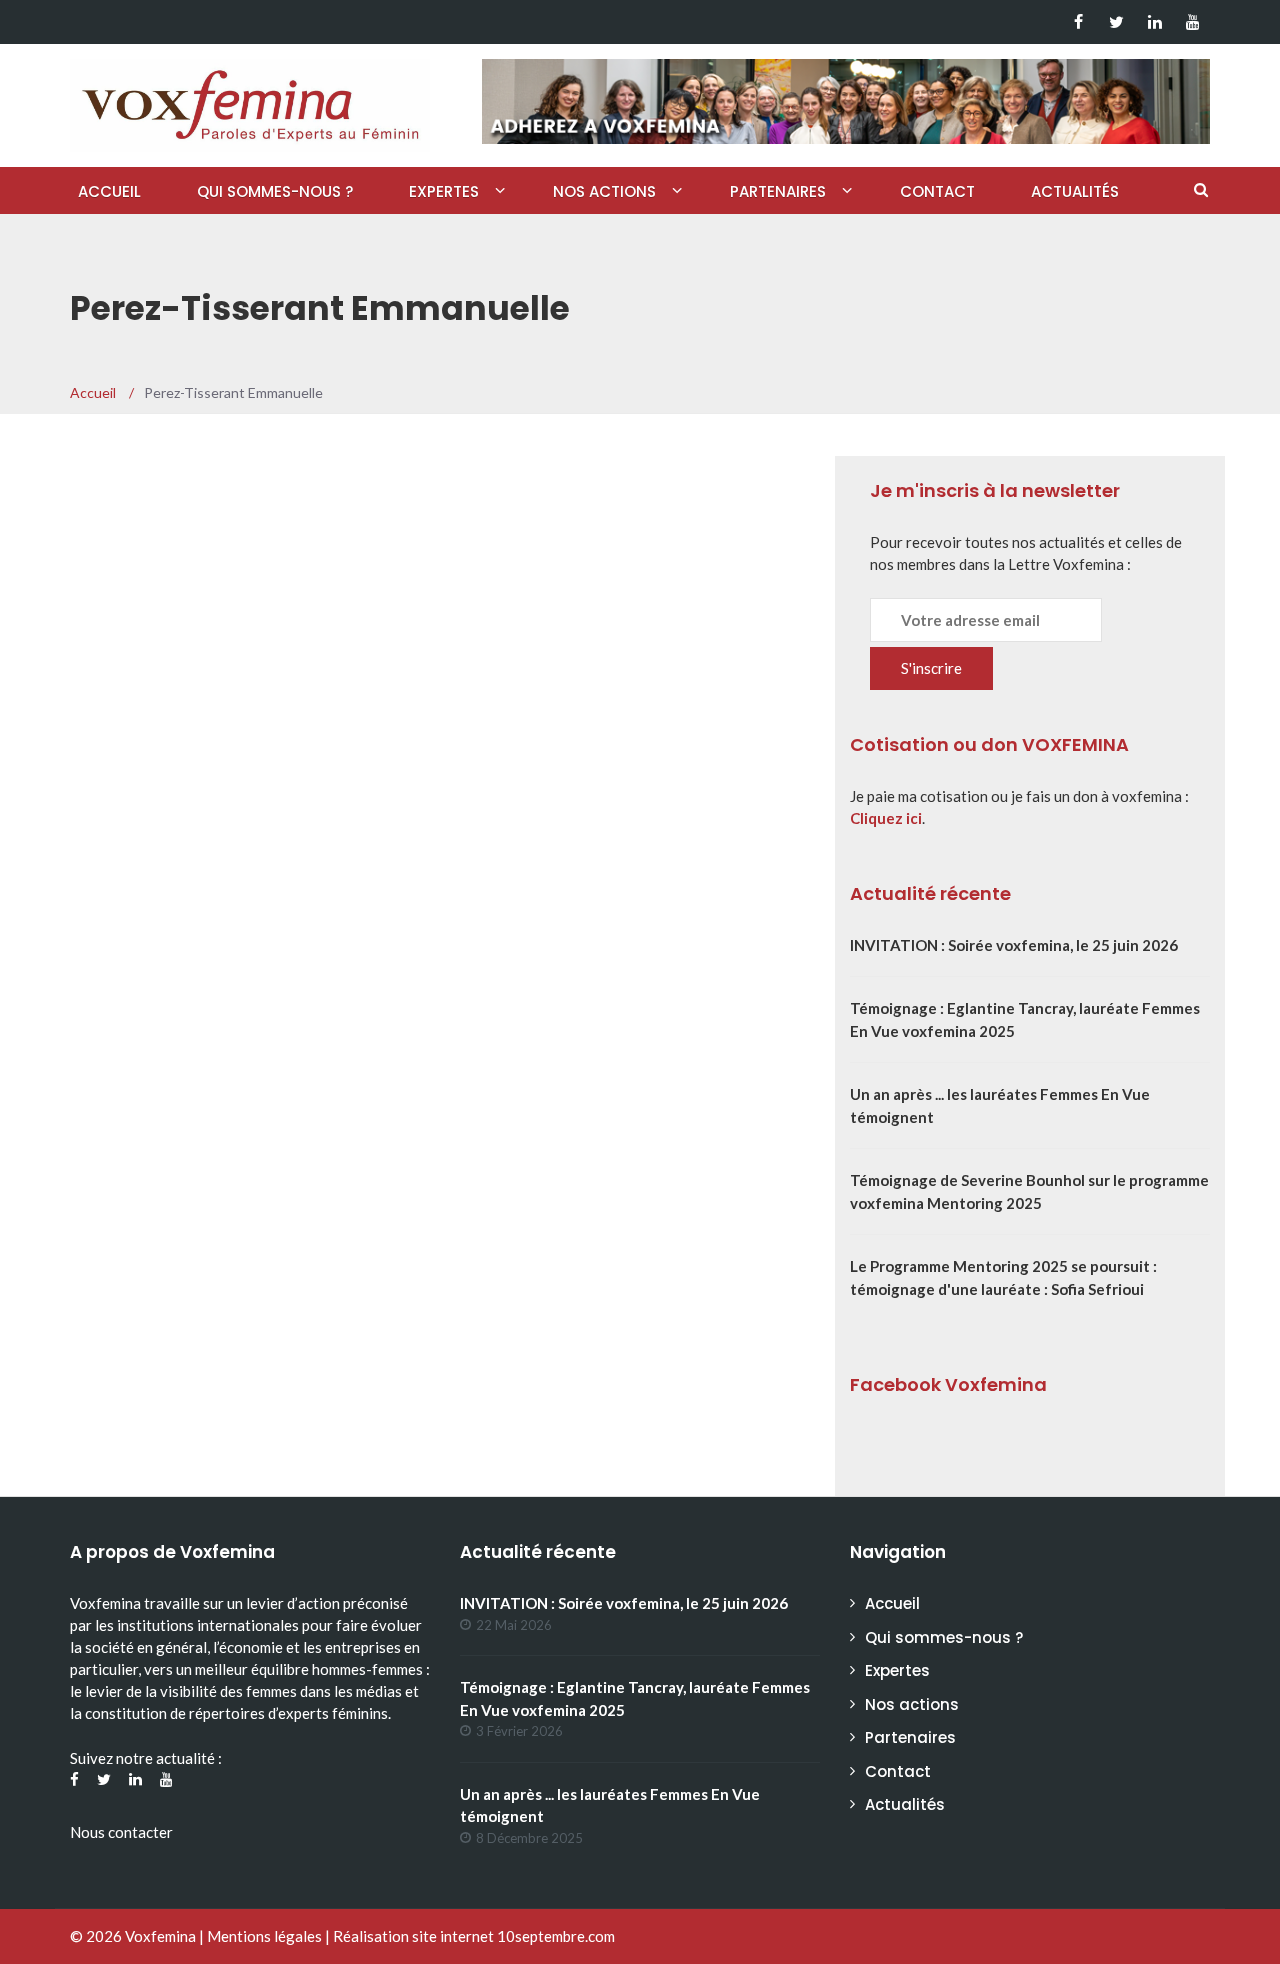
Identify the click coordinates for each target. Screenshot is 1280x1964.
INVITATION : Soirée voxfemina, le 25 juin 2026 (1014, 945)
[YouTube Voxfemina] (1192, 22)
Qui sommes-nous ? (275, 191)
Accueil (109, 191)
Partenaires (778, 191)
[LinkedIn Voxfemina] (1154, 22)
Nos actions (604, 191)
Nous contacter (121, 1832)
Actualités (1075, 191)
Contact (937, 191)
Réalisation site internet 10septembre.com (474, 1936)
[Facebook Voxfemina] (1078, 22)
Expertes (444, 191)
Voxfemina (160, 1936)
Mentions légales (264, 1936)
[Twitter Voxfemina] (1116, 22)
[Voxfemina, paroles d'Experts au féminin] (250, 101)
